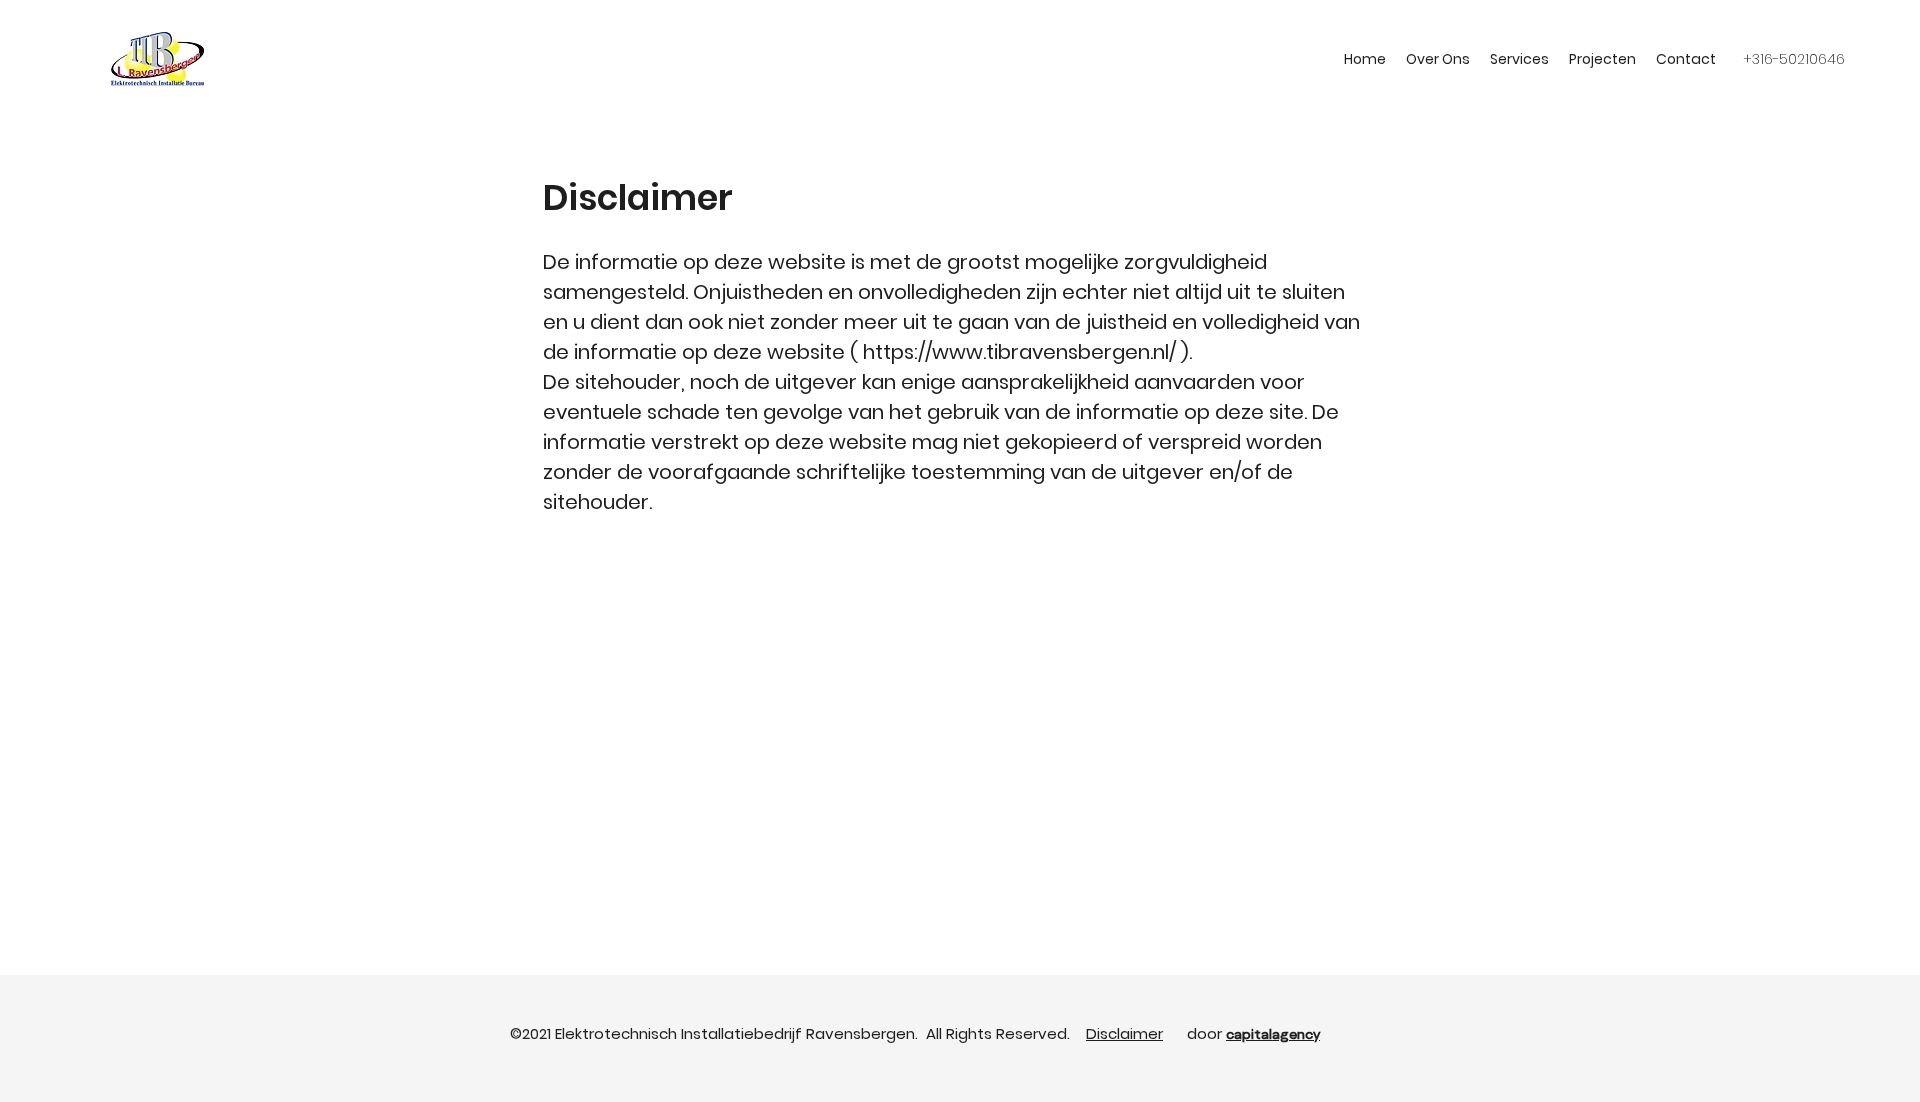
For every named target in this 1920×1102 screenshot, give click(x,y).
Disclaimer (1124, 1033)
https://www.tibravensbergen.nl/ (1019, 352)
